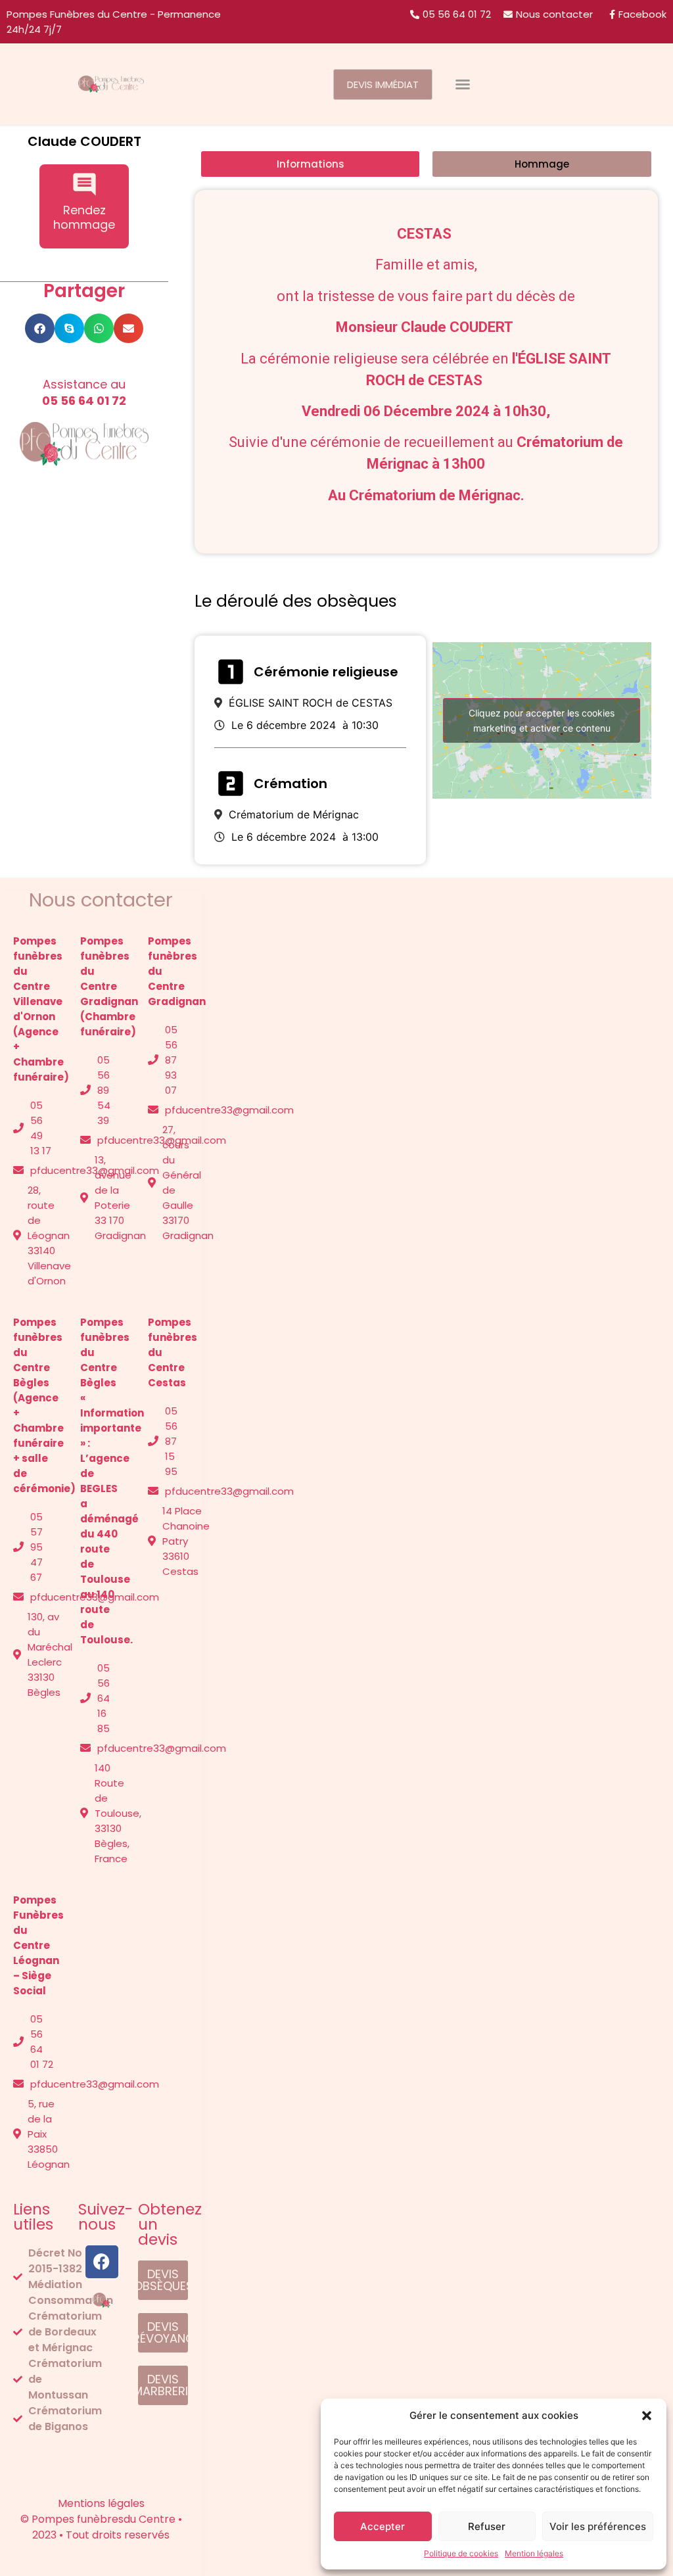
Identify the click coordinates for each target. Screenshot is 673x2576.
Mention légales (534, 2553)
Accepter (383, 2526)
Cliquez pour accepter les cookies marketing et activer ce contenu (542, 720)
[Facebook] (102, 2262)
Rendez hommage (84, 217)
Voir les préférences (598, 2526)
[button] (647, 2416)
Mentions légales (37, 2458)
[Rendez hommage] (84, 184)
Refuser (487, 2526)
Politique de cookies (461, 2553)
